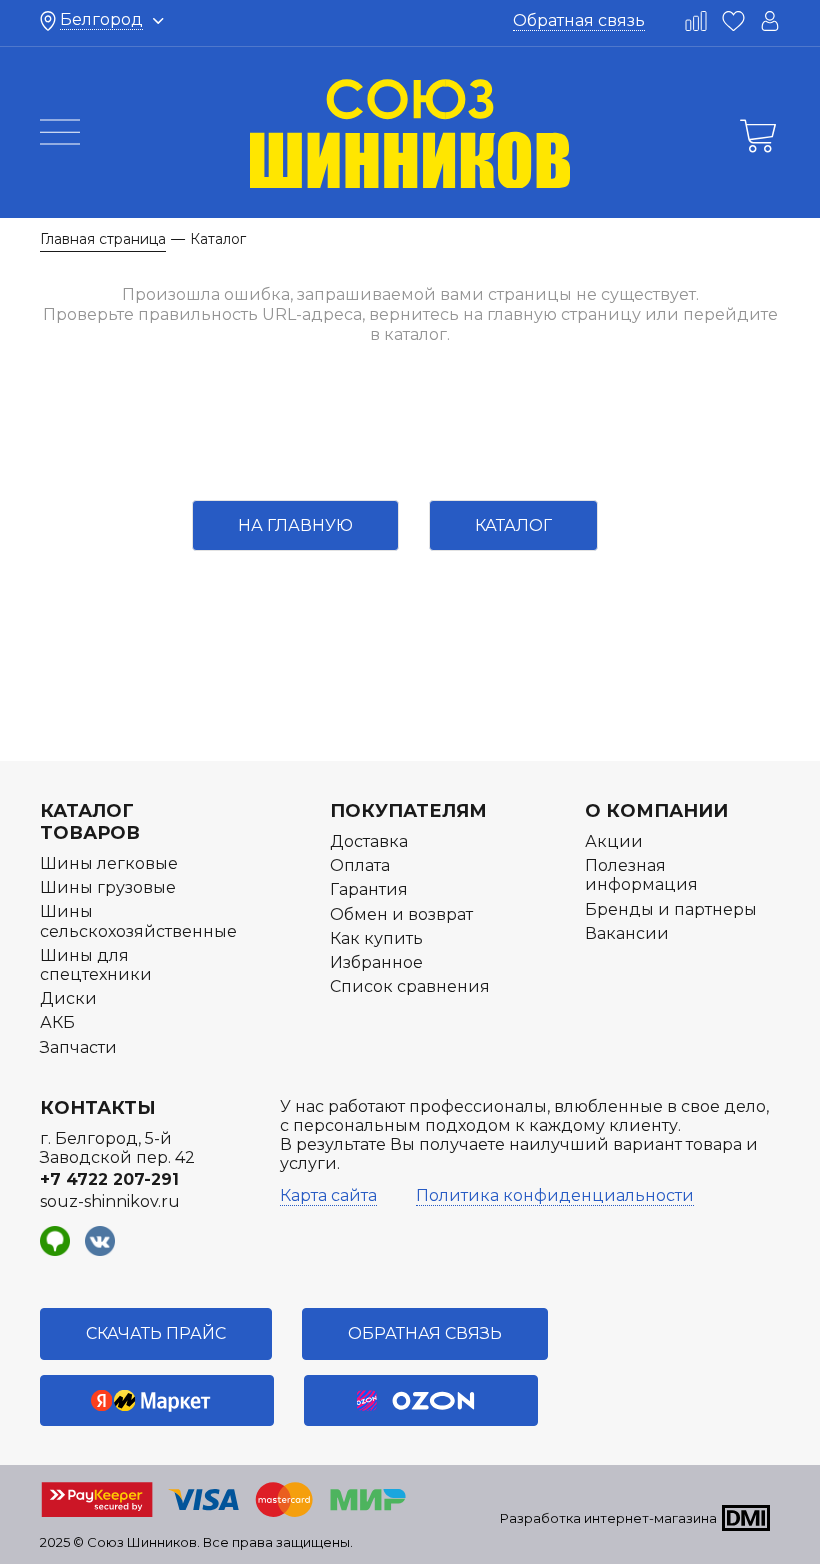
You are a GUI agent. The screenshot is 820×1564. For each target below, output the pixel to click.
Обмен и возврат (401, 914)
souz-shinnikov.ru (110, 1201)
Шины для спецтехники (96, 965)
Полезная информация (641, 875)
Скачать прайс (156, 1333)
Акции (614, 841)
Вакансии (627, 933)
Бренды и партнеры (671, 909)
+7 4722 (109, 1179)
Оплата (360, 865)
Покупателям (408, 811)
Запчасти (78, 1047)
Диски (68, 998)
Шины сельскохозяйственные (138, 921)
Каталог (513, 525)
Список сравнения (410, 986)
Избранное (376, 962)
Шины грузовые (108, 887)
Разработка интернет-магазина (608, 1518)
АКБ (57, 1022)
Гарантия (369, 889)
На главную (295, 525)
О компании (656, 811)
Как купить (376, 938)
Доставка (369, 841)
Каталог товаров (90, 822)
